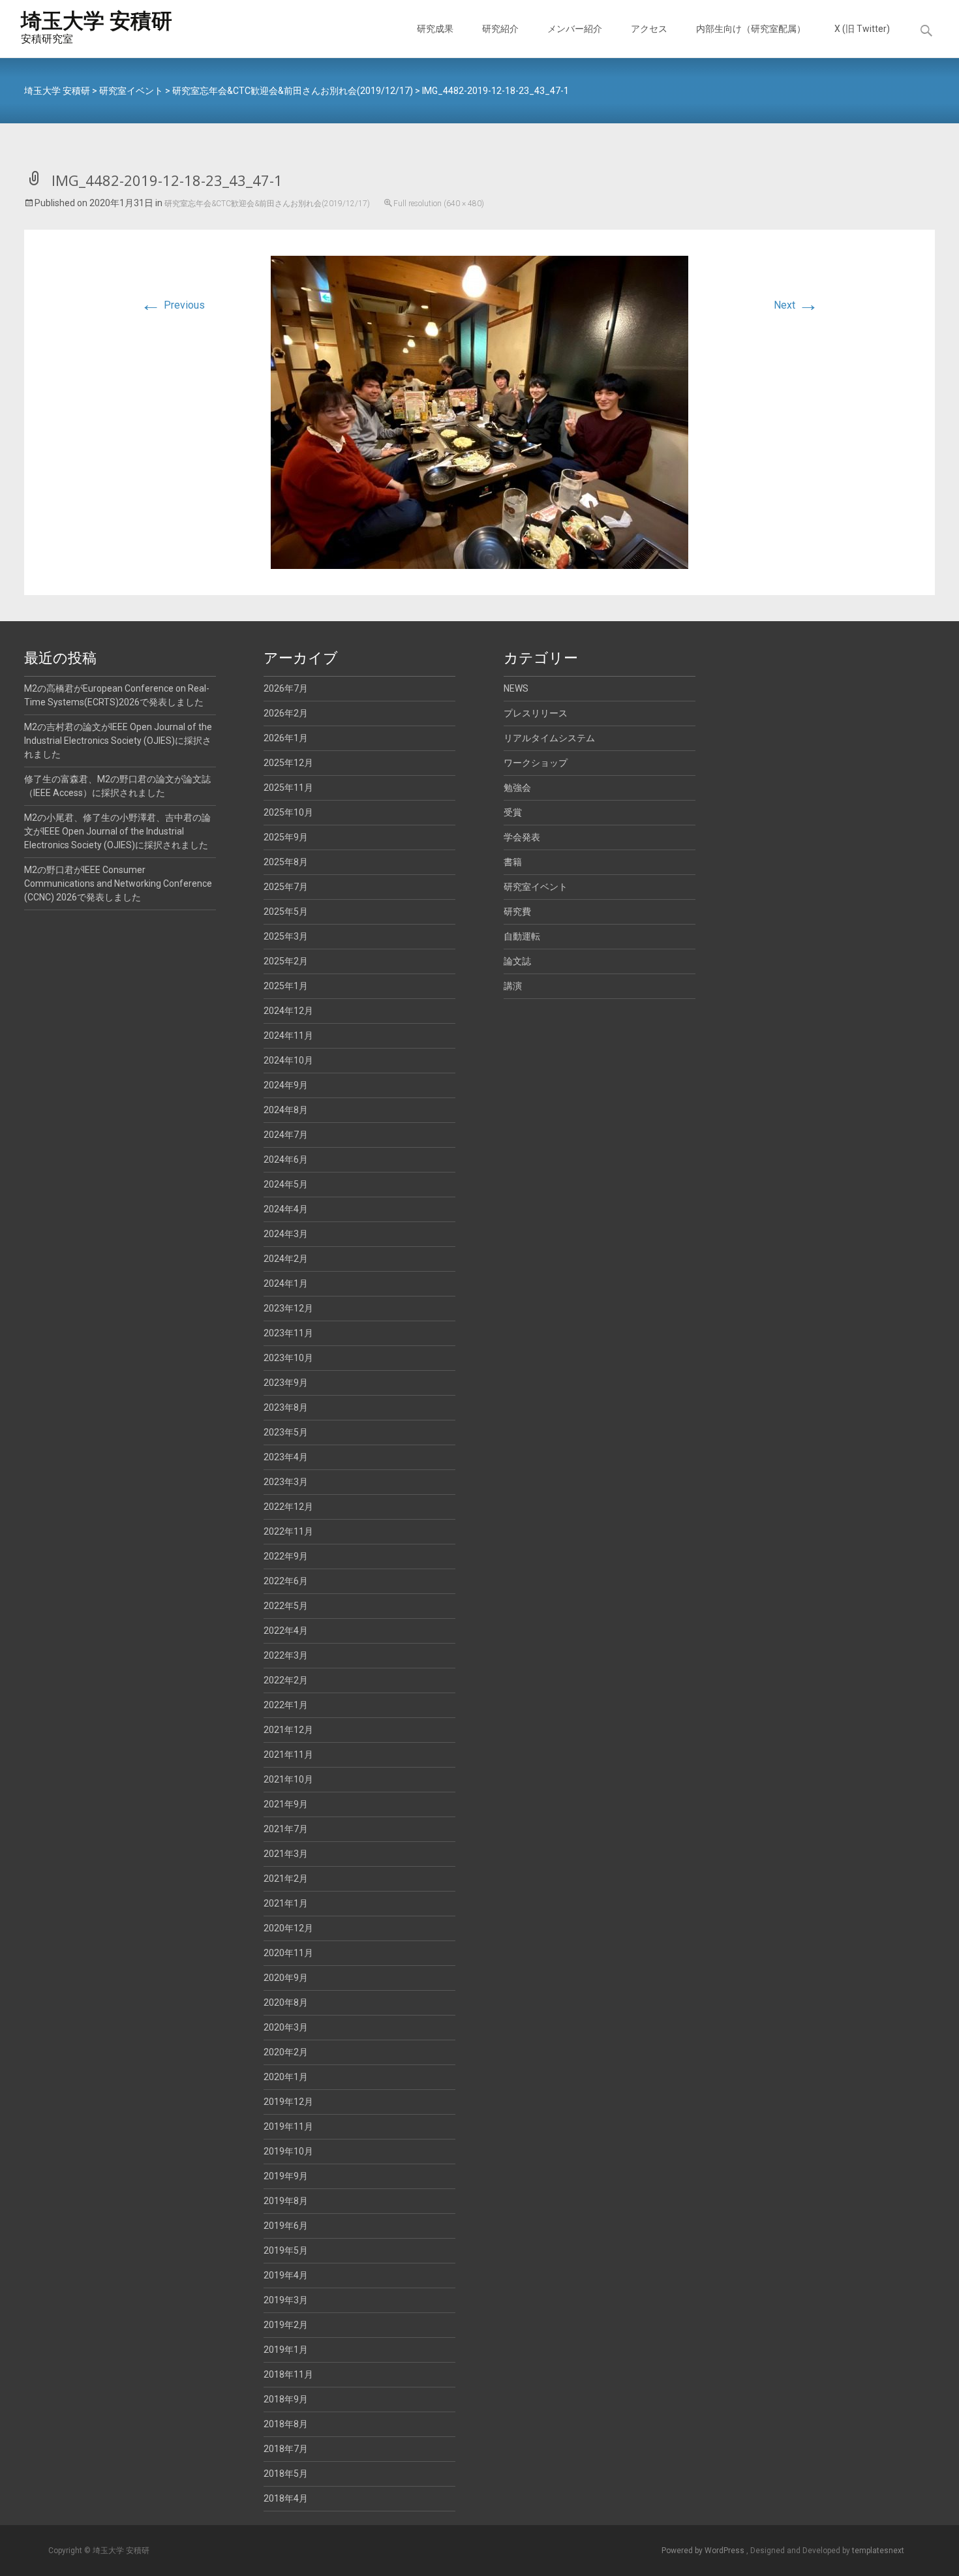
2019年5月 (286, 2250)
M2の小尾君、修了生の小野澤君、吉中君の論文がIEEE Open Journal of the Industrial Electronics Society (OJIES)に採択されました (117, 831)
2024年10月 (288, 1060)
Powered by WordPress (704, 2551)
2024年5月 (286, 1184)
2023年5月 (286, 1432)
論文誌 (517, 961)
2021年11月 (288, 1755)
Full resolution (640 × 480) (439, 204)
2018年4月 (286, 2498)
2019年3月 (286, 2300)
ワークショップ (536, 763)
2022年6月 (286, 1581)
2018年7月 (286, 2449)
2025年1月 (286, 986)
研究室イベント (536, 887)
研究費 (517, 912)
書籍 (513, 862)
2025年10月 (288, 812)
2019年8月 (286, 2201)
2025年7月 (286, 887)
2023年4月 (286, 1457)
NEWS (516, 688)
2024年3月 (286, 1234)
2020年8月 (286, 2002)
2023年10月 (288, 1358)
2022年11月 (288, 1531)
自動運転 (522, 936)
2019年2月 (286, 2325)
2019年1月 (286, 2350)
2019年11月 (288, 2126)
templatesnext (878, 2551)
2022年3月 (286, 1655)
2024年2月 (286, 1259)
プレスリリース (536, 713)
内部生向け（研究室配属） (751, 29)
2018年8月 (286, 2424)
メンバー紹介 (575, 29)
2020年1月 (286, 2077)
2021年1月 (286, 1903)
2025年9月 (286, 837)
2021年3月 (286, 1854)
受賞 (513, 812)
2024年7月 (286, 1135)
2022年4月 (286, 1631)
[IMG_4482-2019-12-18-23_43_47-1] (479, 411)
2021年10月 (288, 1779)
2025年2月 (286, 961)
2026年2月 (286, 713)
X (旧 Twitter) (862, 29)
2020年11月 (288, 1953)
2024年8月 (286, 1110)
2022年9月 (286, 1556)
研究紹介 (500, 29)
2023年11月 (288, 1333)
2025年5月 (286, 912)
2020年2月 (286, 2052)
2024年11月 (288, 1035)
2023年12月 (288, 1308)
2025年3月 (286, 936)
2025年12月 (288, 763)
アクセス (649, 29)
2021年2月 (286, 1878)
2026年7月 (286, 688)
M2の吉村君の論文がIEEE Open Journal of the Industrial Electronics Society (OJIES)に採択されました (118, 741)
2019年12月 (288, 2102)
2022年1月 (286, 1705)
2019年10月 (288, 2151)
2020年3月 (286, 2027)
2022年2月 (286, 1680)
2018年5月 (286, 2474)
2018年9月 (286, 2399)
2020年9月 (286, 1978)
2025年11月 (288, 788)
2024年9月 (286, 1085)
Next (796, 305)
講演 (513, 986)
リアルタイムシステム (549, 738)
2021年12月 (288, 1730)
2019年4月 (286, 2275)
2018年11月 (288, 2374)
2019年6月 (286, 2226)
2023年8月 (286, 1407)
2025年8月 (286, 862)
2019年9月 (286, 2176)
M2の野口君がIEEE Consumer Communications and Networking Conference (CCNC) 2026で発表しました (118, 883)
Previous (173, 305)
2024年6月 (286, 1159)
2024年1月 (286, 1283)
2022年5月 (286, 1606)
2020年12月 (288, 1928)
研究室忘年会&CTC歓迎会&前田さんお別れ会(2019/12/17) (267, 204)
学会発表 (522, 837)
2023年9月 (286, 1383)
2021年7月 (286, 1829)
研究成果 (435, 29)
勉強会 (517, 788)
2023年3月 (286, 1482)
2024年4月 (286, 1209)
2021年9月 (286, 1804)
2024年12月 (288, 1011)
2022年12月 (288, 1507)
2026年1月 (286, 738)
